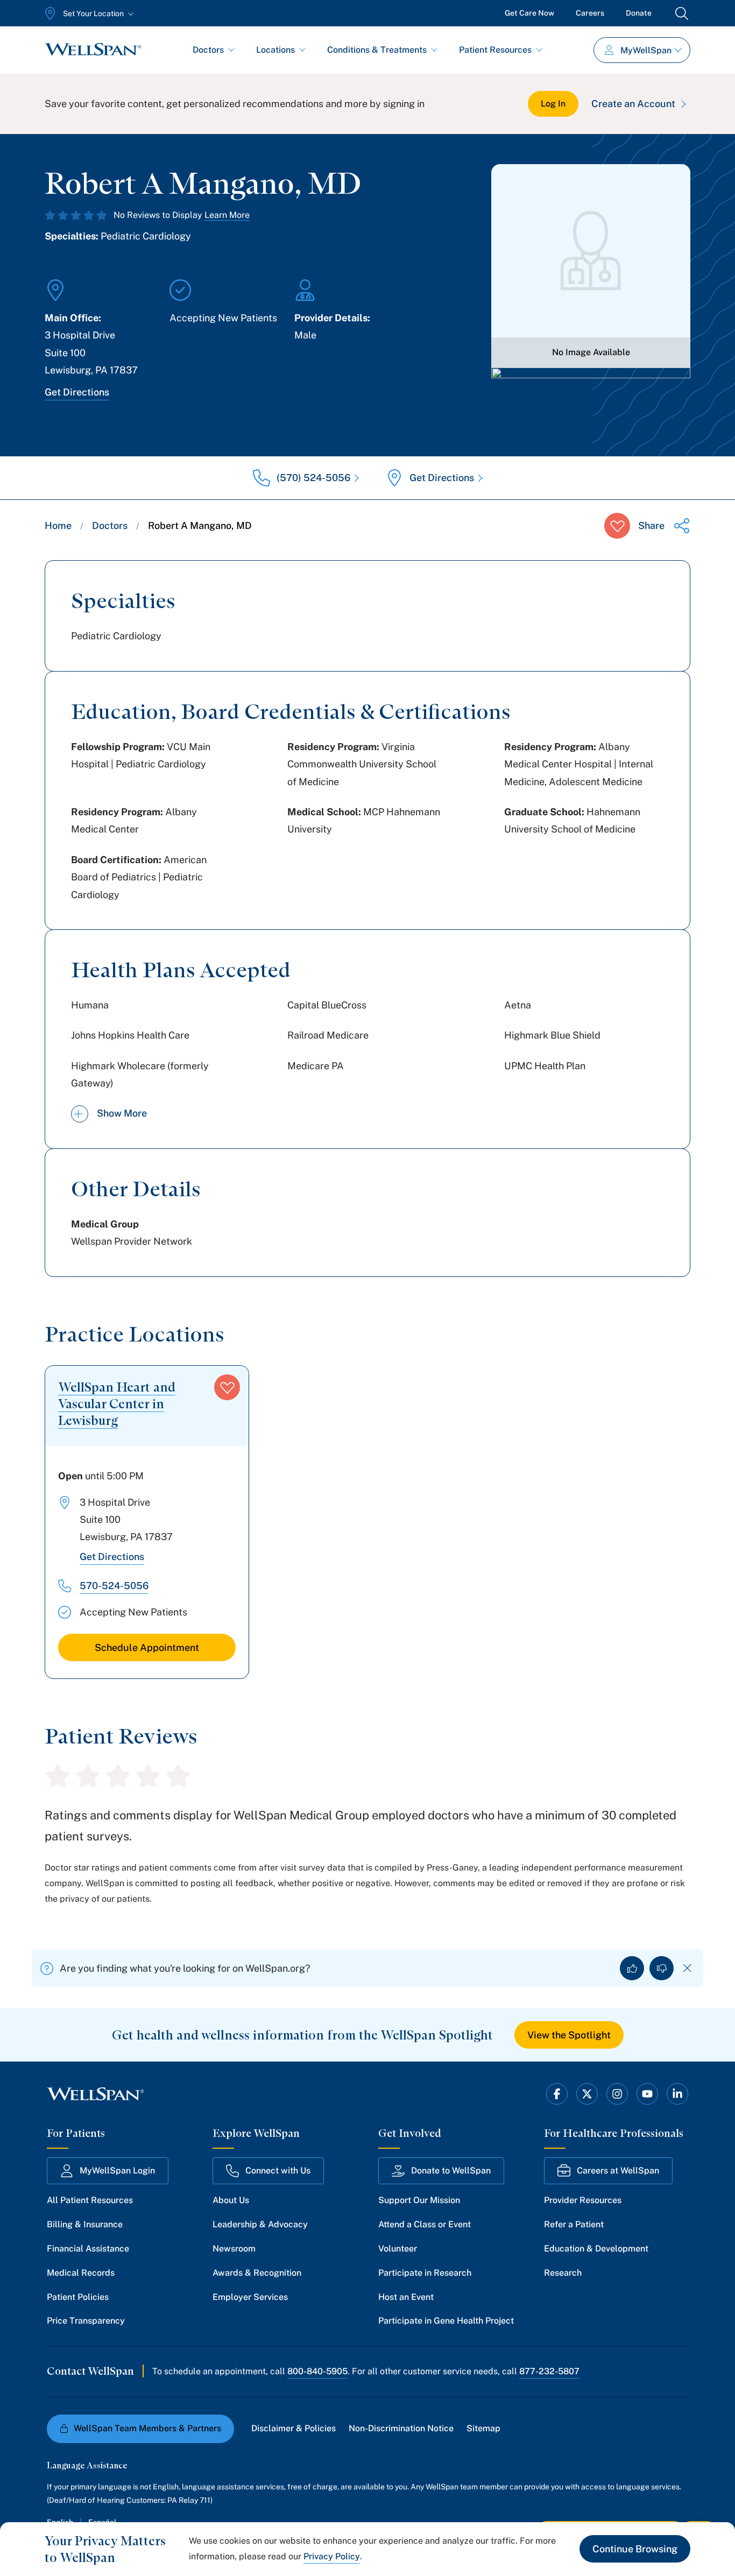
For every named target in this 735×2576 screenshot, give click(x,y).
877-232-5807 (549, 2371)
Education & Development (596, 2249)
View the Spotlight (569, 2035)
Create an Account (633, 104)
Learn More (227, 215)
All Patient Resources (90, 2200)
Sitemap (483, 2428)
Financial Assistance (88, 2249)
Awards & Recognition (257, 2273)
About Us (231, 2200)
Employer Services (250, 2297)
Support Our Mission (419, 2200)
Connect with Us (278, 2171)
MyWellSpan (646, 50)
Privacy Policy (332, 2556)
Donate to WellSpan (451, 2171)
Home (58, 525)
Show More (122, 1113)
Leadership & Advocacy (260, 2224)
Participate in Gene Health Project (446, 2321)
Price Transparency (86, 2321)
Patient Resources (495, 50)
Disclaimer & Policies (294, 2428)
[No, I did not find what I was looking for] (662, 1968)
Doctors (208, 50)
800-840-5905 (317, 2371)
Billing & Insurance (85, 2224)
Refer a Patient (574, 2224)
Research (563, 2273)
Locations (275, 50)
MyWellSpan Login (117, 2171)
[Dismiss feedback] (687, 1968)
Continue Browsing (635, 2549)
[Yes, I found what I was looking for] (632, 1968)
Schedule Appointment (147, 1647)
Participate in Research (425, 2273)
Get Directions (77, 392)
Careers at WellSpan (618, 2171)
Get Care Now (529, 13)
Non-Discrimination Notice (401, 2428)
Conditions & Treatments (377, 50)
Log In (553, 104)
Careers (590, 13)
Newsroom (234, 2249)
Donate (639, 13)
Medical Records (81, 2273)
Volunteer (398, 2249)
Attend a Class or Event (425, 2224)
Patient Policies (78, 2297)
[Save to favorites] (617, 526)
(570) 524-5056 (313, 478)
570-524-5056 (114, 1586)
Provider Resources (583, 2200)
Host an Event (406, 2297)
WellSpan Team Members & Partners (147, 2428)
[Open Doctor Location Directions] (591, 397)
